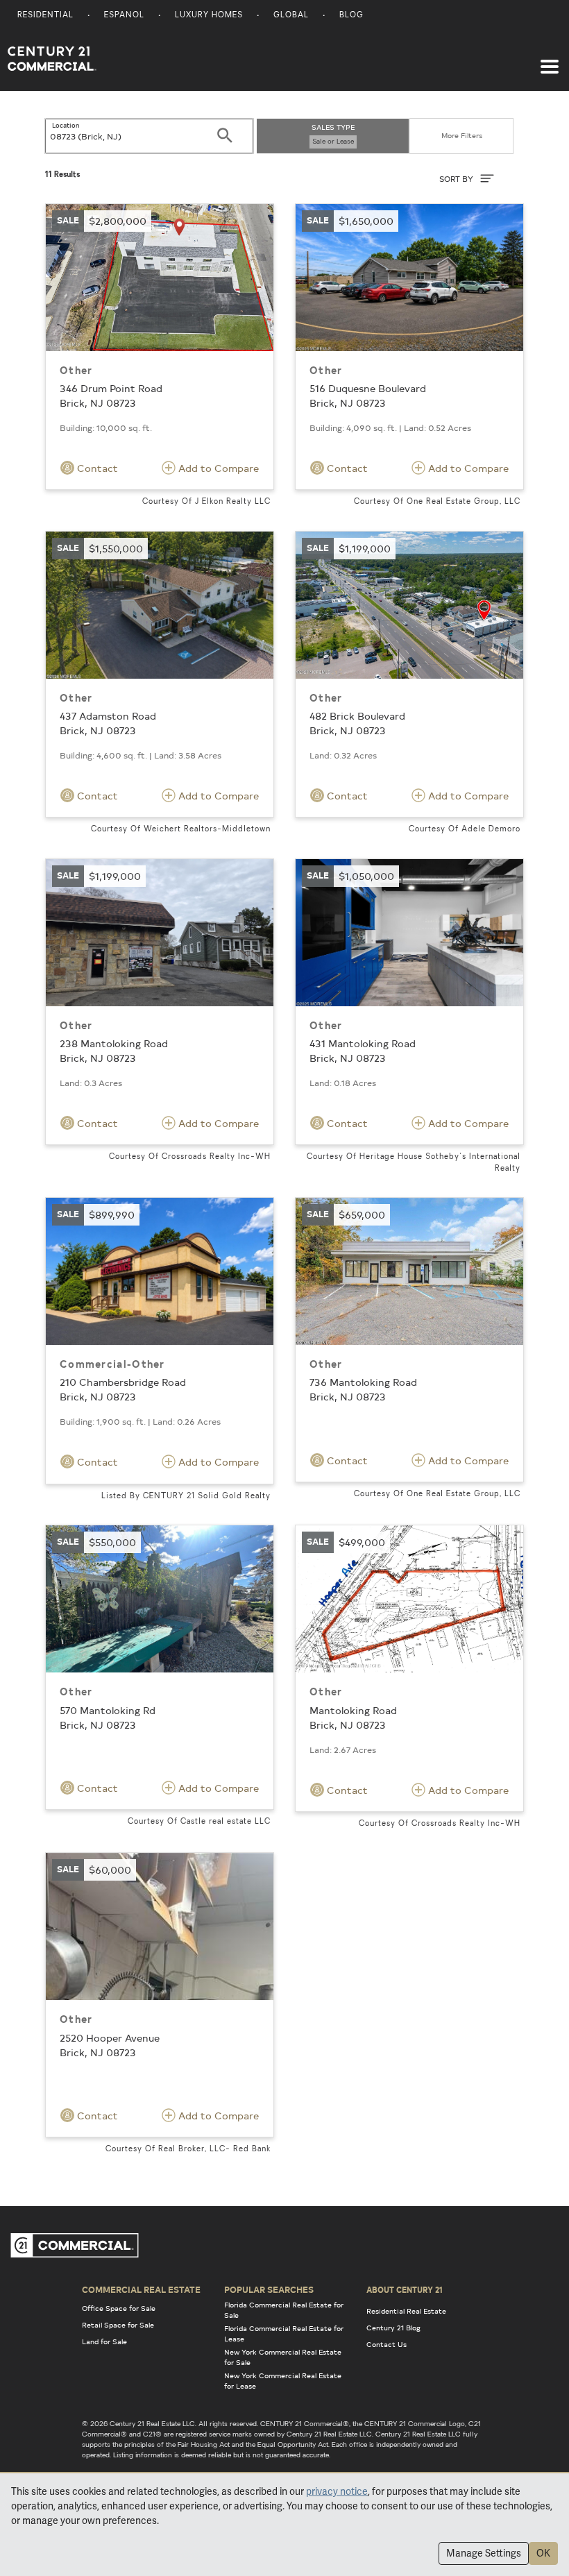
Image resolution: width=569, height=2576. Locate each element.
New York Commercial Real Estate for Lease (283, 2381)
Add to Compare (217, 468)
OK (543, 2553)
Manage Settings (484, 2553)
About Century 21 (405, 2289)
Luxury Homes (209, 16)
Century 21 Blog (393, 2328)
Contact (96, 468)
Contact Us (387, 2344)
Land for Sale (104, 2341)
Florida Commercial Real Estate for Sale (284, 2310)
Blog (351, 16)
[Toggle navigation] (550, 60)
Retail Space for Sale (118, 2325)
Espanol (124, 16)
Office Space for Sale (119, 2308)
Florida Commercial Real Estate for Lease (284, 2333)
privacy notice (337, 2491)
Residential (45, 16)
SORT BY (457, 179)
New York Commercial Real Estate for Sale (283, 2357)
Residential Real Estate (406, 2311)
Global (291, 16)
